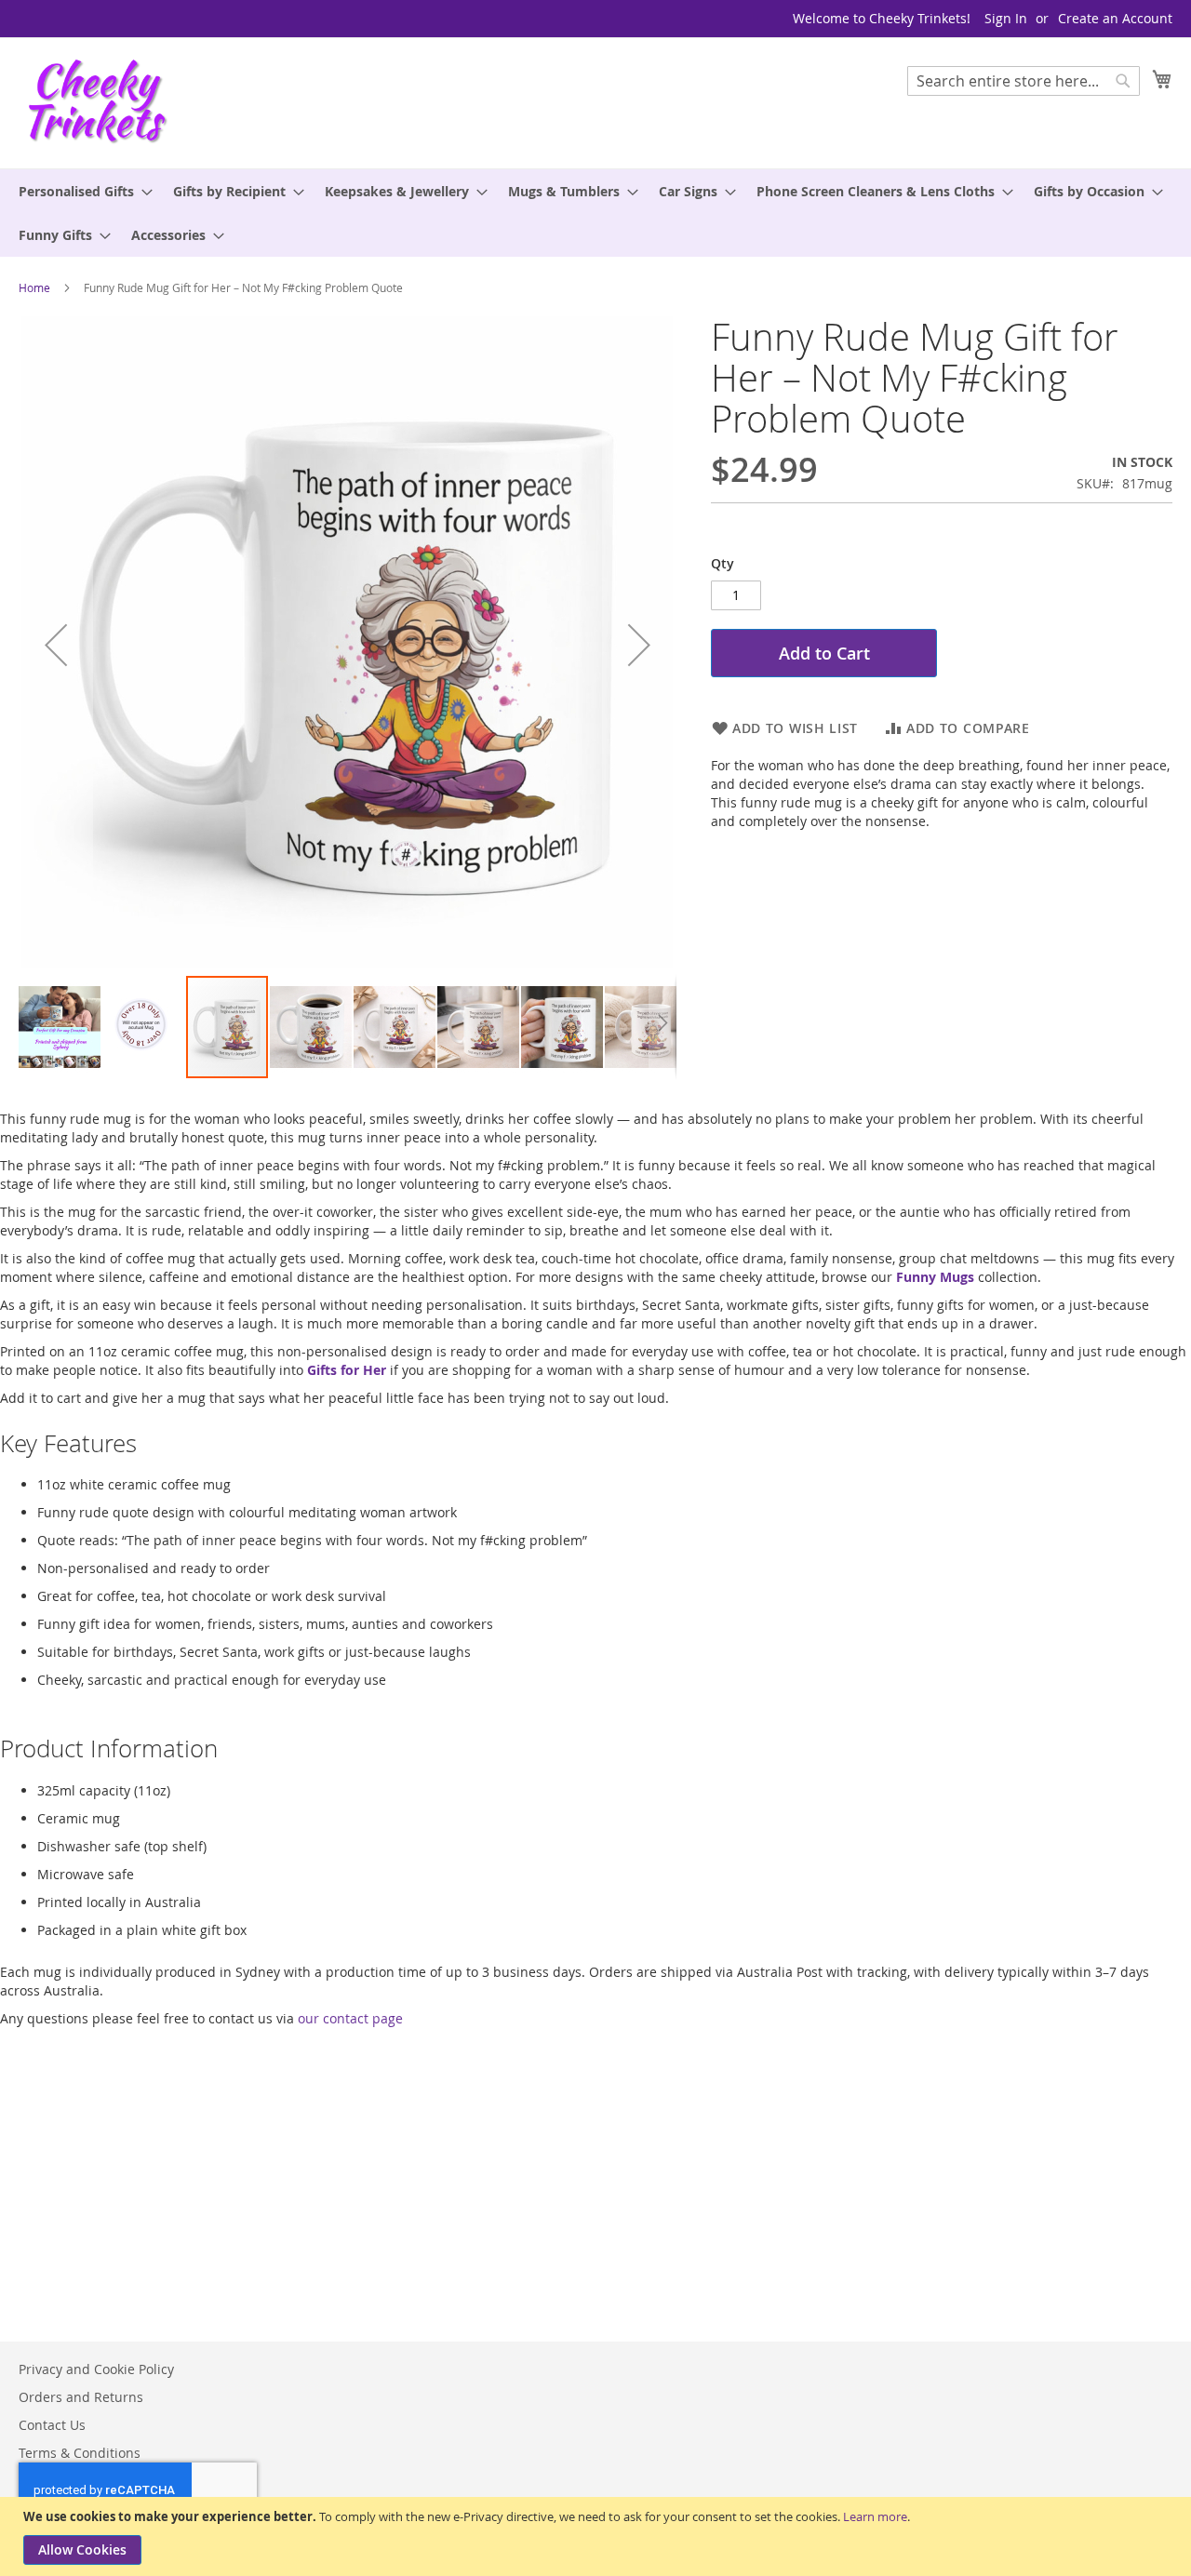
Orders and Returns (81, 2397)
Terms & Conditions (80, 2453)
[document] (598, 2536)
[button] (56, 645)
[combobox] (1024, 81)
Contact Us (52, 2425)
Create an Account (1115, 18)
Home (34, 287)
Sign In (1006, 18)
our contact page (350, 2018)
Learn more (875, 2516)
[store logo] (98, 102)
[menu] (595, 213)
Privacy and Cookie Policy (96, 2369)
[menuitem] (80, 191)
